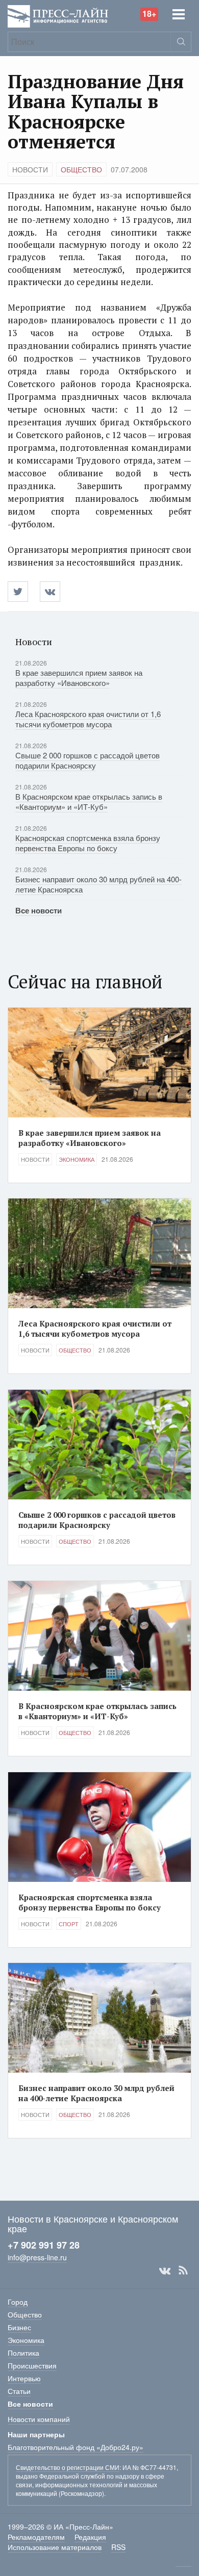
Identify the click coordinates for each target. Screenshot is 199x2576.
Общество (81, 169)
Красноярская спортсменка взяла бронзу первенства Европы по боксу (88, 843)
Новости (30, 169)
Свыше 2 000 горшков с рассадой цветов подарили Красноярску (88, 760)
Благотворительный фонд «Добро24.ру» (76, 2447)
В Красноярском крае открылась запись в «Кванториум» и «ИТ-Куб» (89, 801)
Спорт (69, 1924)
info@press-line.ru (37, 2257)
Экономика (77, 1159)
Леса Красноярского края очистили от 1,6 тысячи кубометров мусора (88, 719)
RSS (183, 2271)
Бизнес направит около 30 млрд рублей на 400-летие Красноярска (98, 884)
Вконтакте (165, 2271)
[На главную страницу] (58, 15)
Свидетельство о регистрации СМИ (68, 2467)
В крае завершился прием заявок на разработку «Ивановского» (79, 678)
